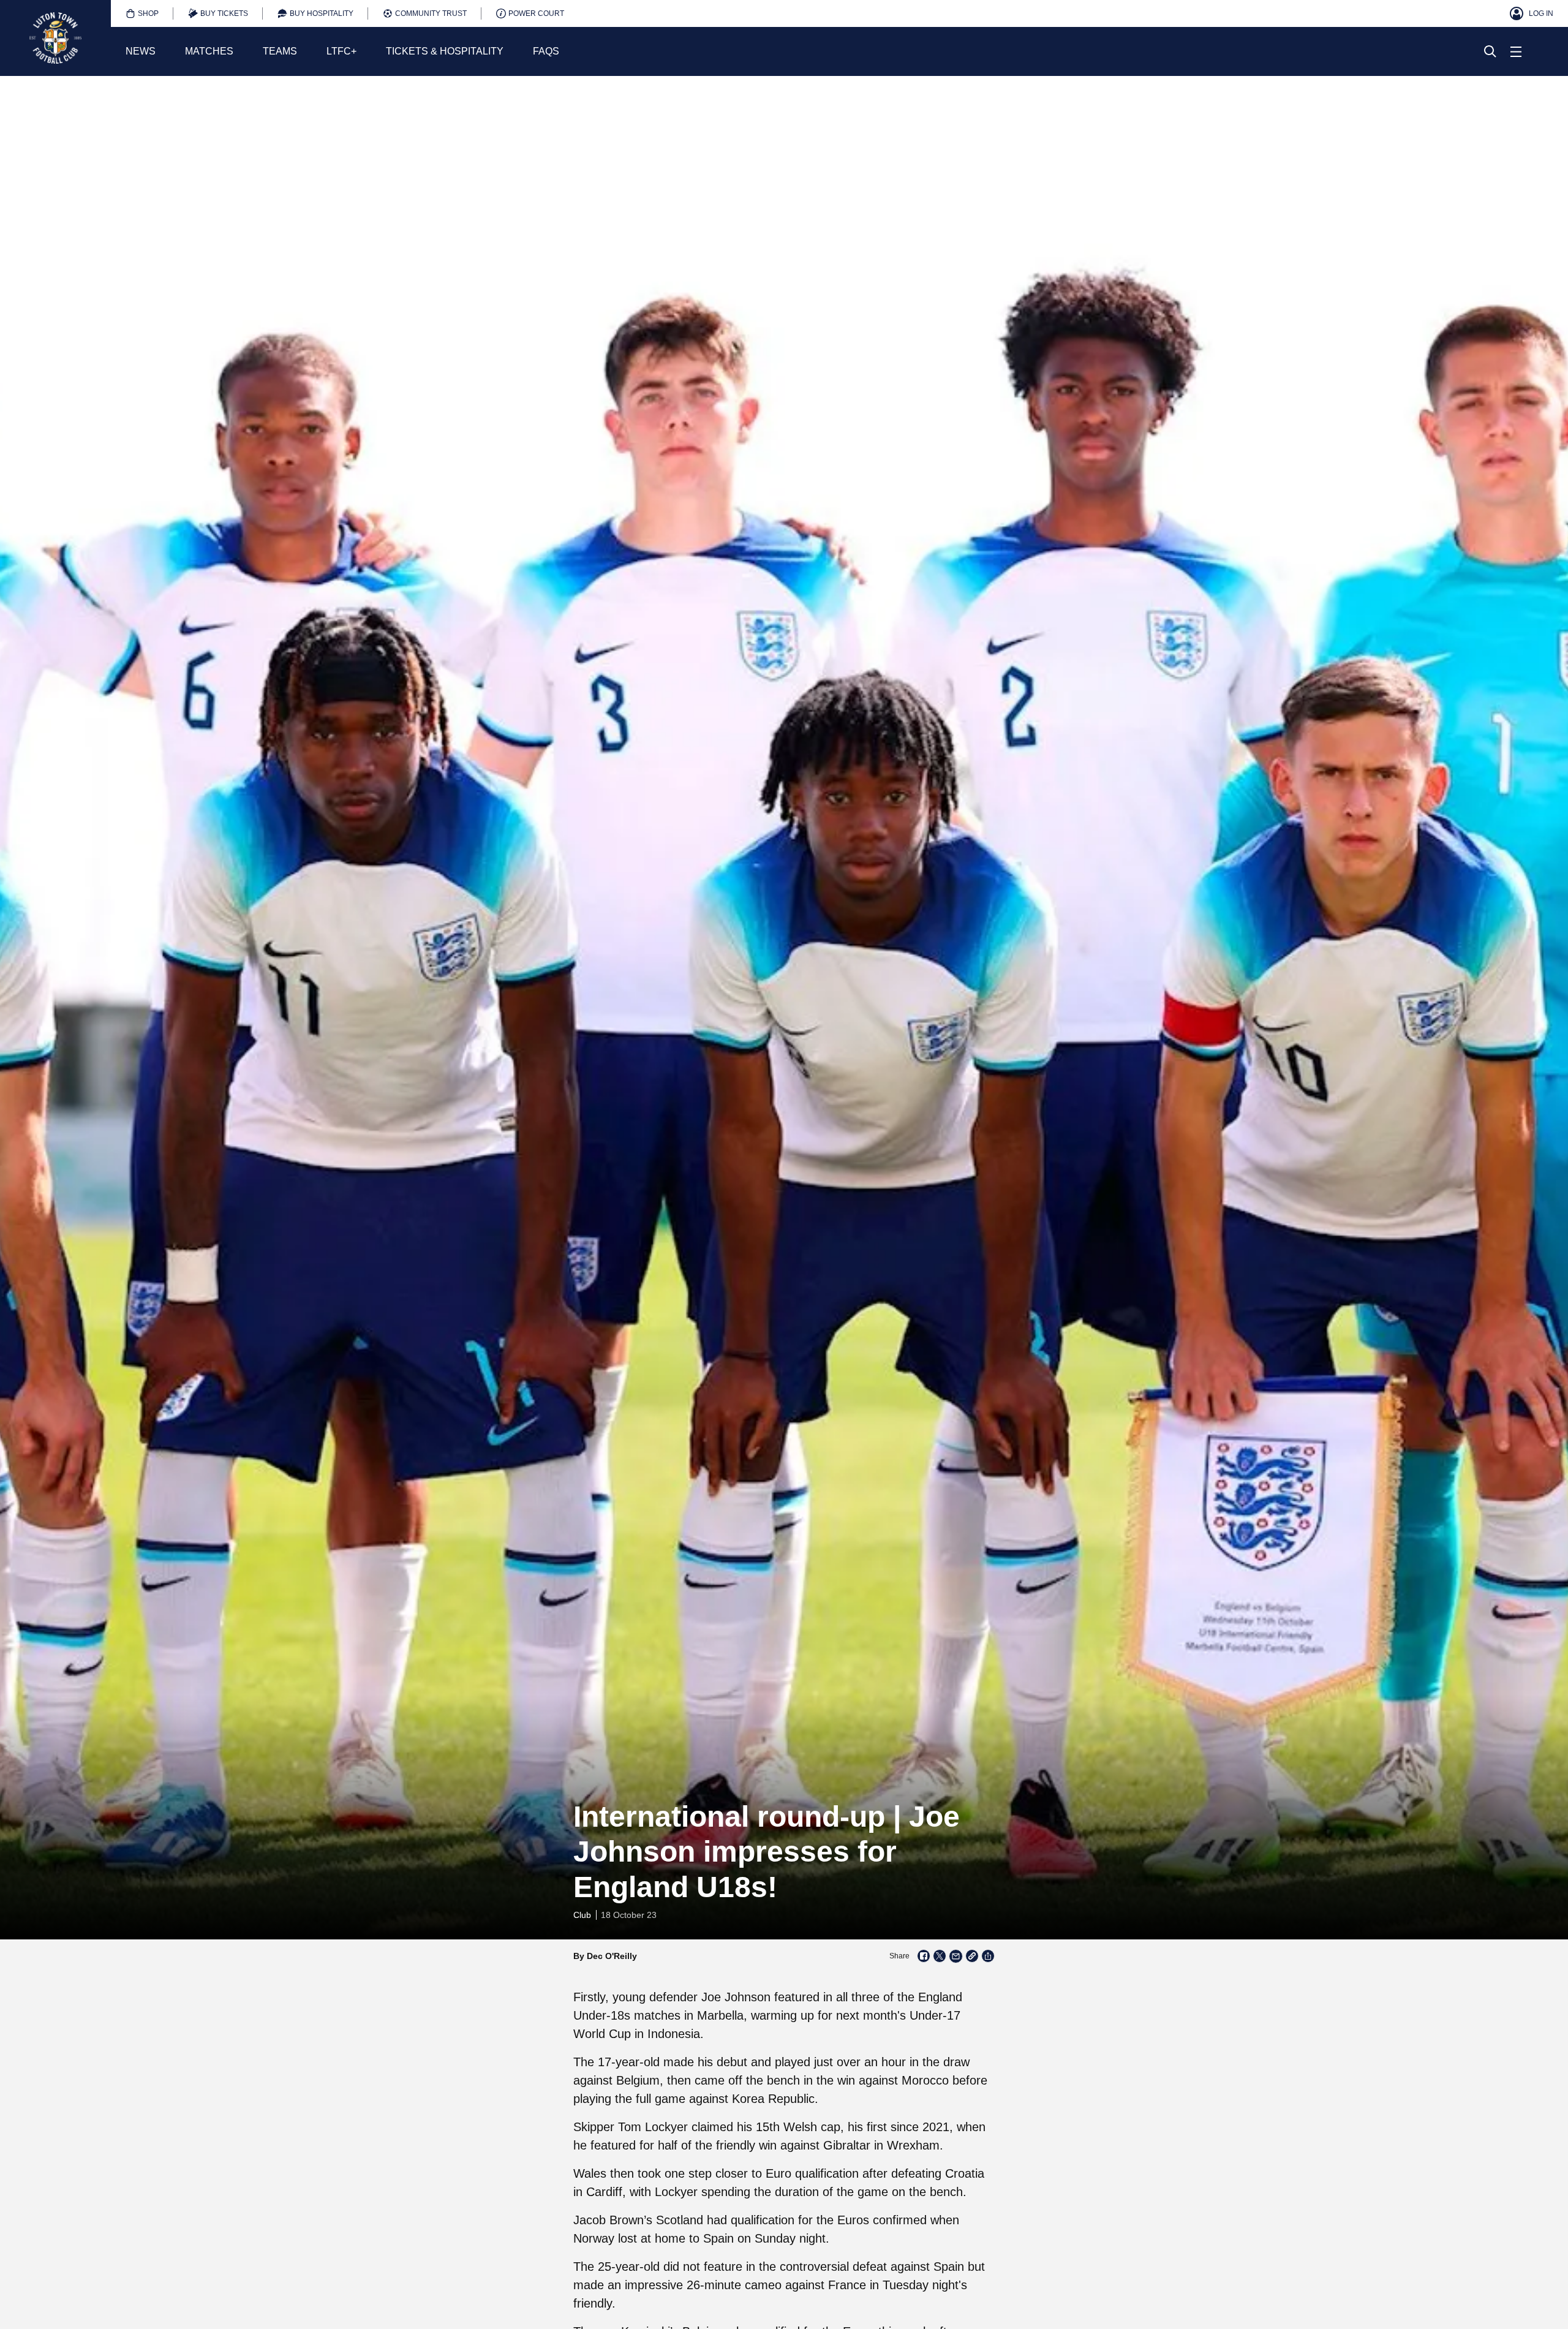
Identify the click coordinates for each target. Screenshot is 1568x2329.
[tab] (142, 13)
